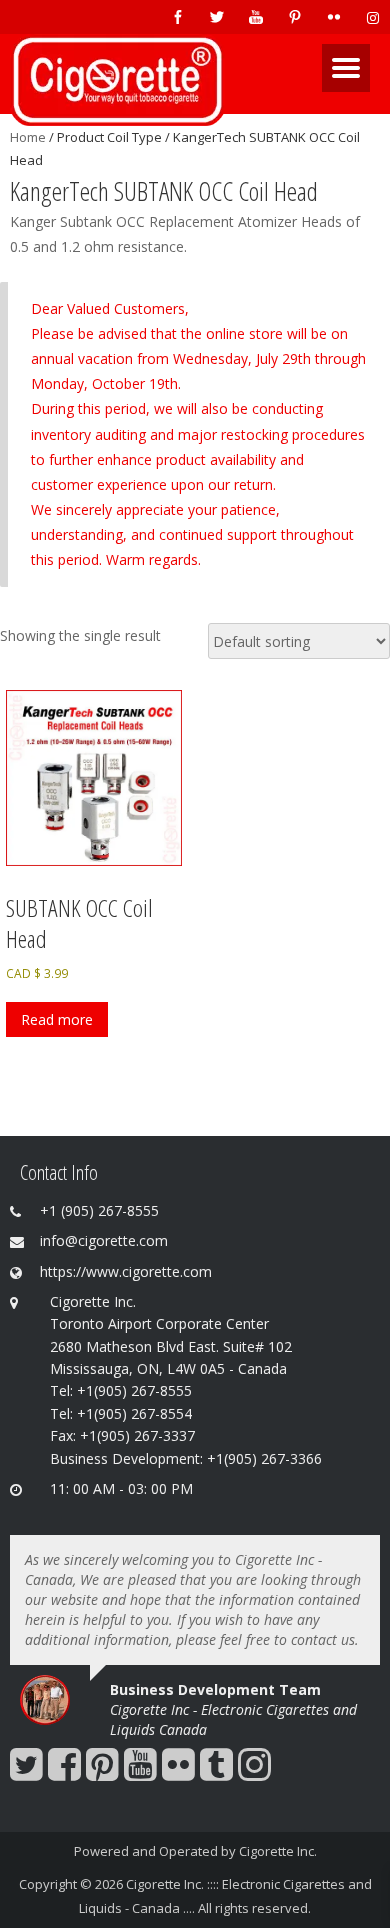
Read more (57, 1019)
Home (28, 137)
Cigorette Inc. (278, 1851)
